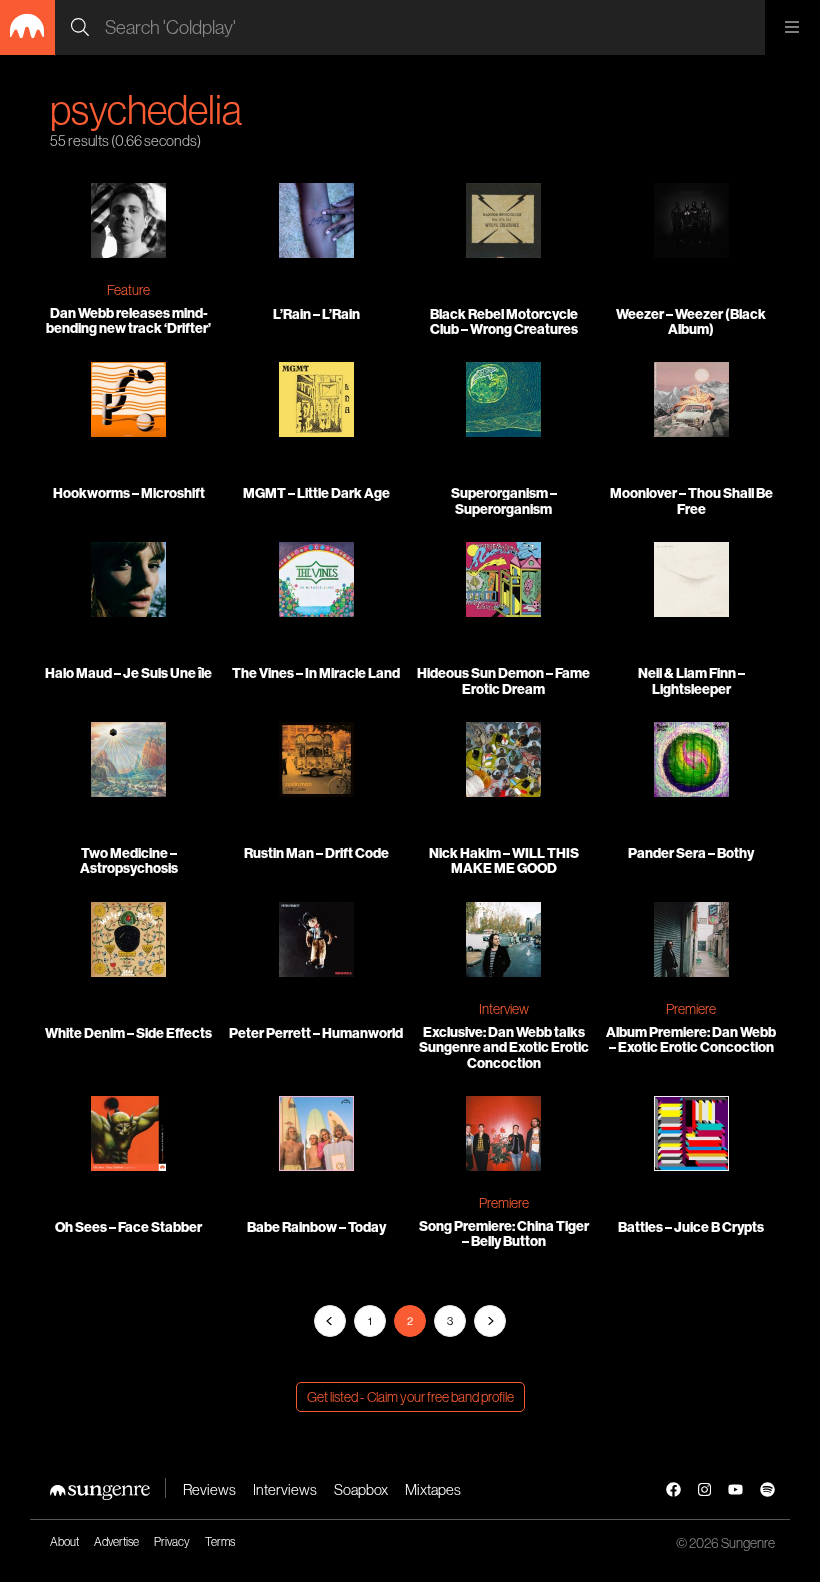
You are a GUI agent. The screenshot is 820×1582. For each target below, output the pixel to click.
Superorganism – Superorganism (504, 500)
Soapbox (361, 1489)
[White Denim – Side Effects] (129, 942)
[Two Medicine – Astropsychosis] (129, 762)
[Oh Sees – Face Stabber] (129, 1136)
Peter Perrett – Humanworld (316, 1033)
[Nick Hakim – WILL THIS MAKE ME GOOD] (504, 762)
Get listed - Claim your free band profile (410, 1397)
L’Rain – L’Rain (316, 314)
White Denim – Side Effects (128, 1033)
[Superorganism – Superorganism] (504, 402)
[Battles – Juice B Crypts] (692, 1136)
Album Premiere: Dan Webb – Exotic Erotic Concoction (691, 1039)
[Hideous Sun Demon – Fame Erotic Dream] (504, 582)
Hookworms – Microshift (129, 493)
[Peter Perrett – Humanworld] (317, 942)
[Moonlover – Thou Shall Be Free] (692, 402)
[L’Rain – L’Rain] (317, 223)
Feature (128, 290)
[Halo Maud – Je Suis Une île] (129, 582)
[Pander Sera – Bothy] (692, 762)
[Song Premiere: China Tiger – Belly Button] (504, 1136)
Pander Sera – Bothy (691, 853)
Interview (504, 1009)
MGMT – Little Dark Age (316, 493)
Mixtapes (433, 1489)
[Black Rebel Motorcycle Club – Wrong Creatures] (504, 223)
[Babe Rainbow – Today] (317, 1136)
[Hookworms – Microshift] (129, 402)
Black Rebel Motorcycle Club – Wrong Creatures (504, 321)
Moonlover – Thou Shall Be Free (691, 500)
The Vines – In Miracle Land (316, 673)
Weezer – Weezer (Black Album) (691, 321)
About (64, 1541)
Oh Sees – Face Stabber (128, 1227)
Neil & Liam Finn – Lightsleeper (691, 680)
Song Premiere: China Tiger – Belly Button (504, 1233)
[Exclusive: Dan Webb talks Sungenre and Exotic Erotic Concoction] (504, 942)
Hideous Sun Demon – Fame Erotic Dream (503, 680)
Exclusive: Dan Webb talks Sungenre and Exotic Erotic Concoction (504, 1047)
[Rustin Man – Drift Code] (317, 762)
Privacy (172, 1541)
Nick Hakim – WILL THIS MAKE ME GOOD (504, 860)
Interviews (285, 1489)
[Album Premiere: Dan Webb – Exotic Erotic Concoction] (692, 942)
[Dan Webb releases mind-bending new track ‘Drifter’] (129, 223)
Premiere (691, 1009)
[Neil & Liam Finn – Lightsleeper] (692, 582)
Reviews (209, 1489)
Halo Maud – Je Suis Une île (128, 673)
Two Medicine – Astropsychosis (129, 860)
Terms (220, 1541)
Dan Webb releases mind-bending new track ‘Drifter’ (128, 320)
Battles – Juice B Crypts (691, 1227)
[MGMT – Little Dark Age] (317, 402)
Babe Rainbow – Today (316, 1227)
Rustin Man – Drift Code (316, 853)
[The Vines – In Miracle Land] (317, 582)
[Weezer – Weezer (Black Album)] (692, 223)
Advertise (116, 1541)
